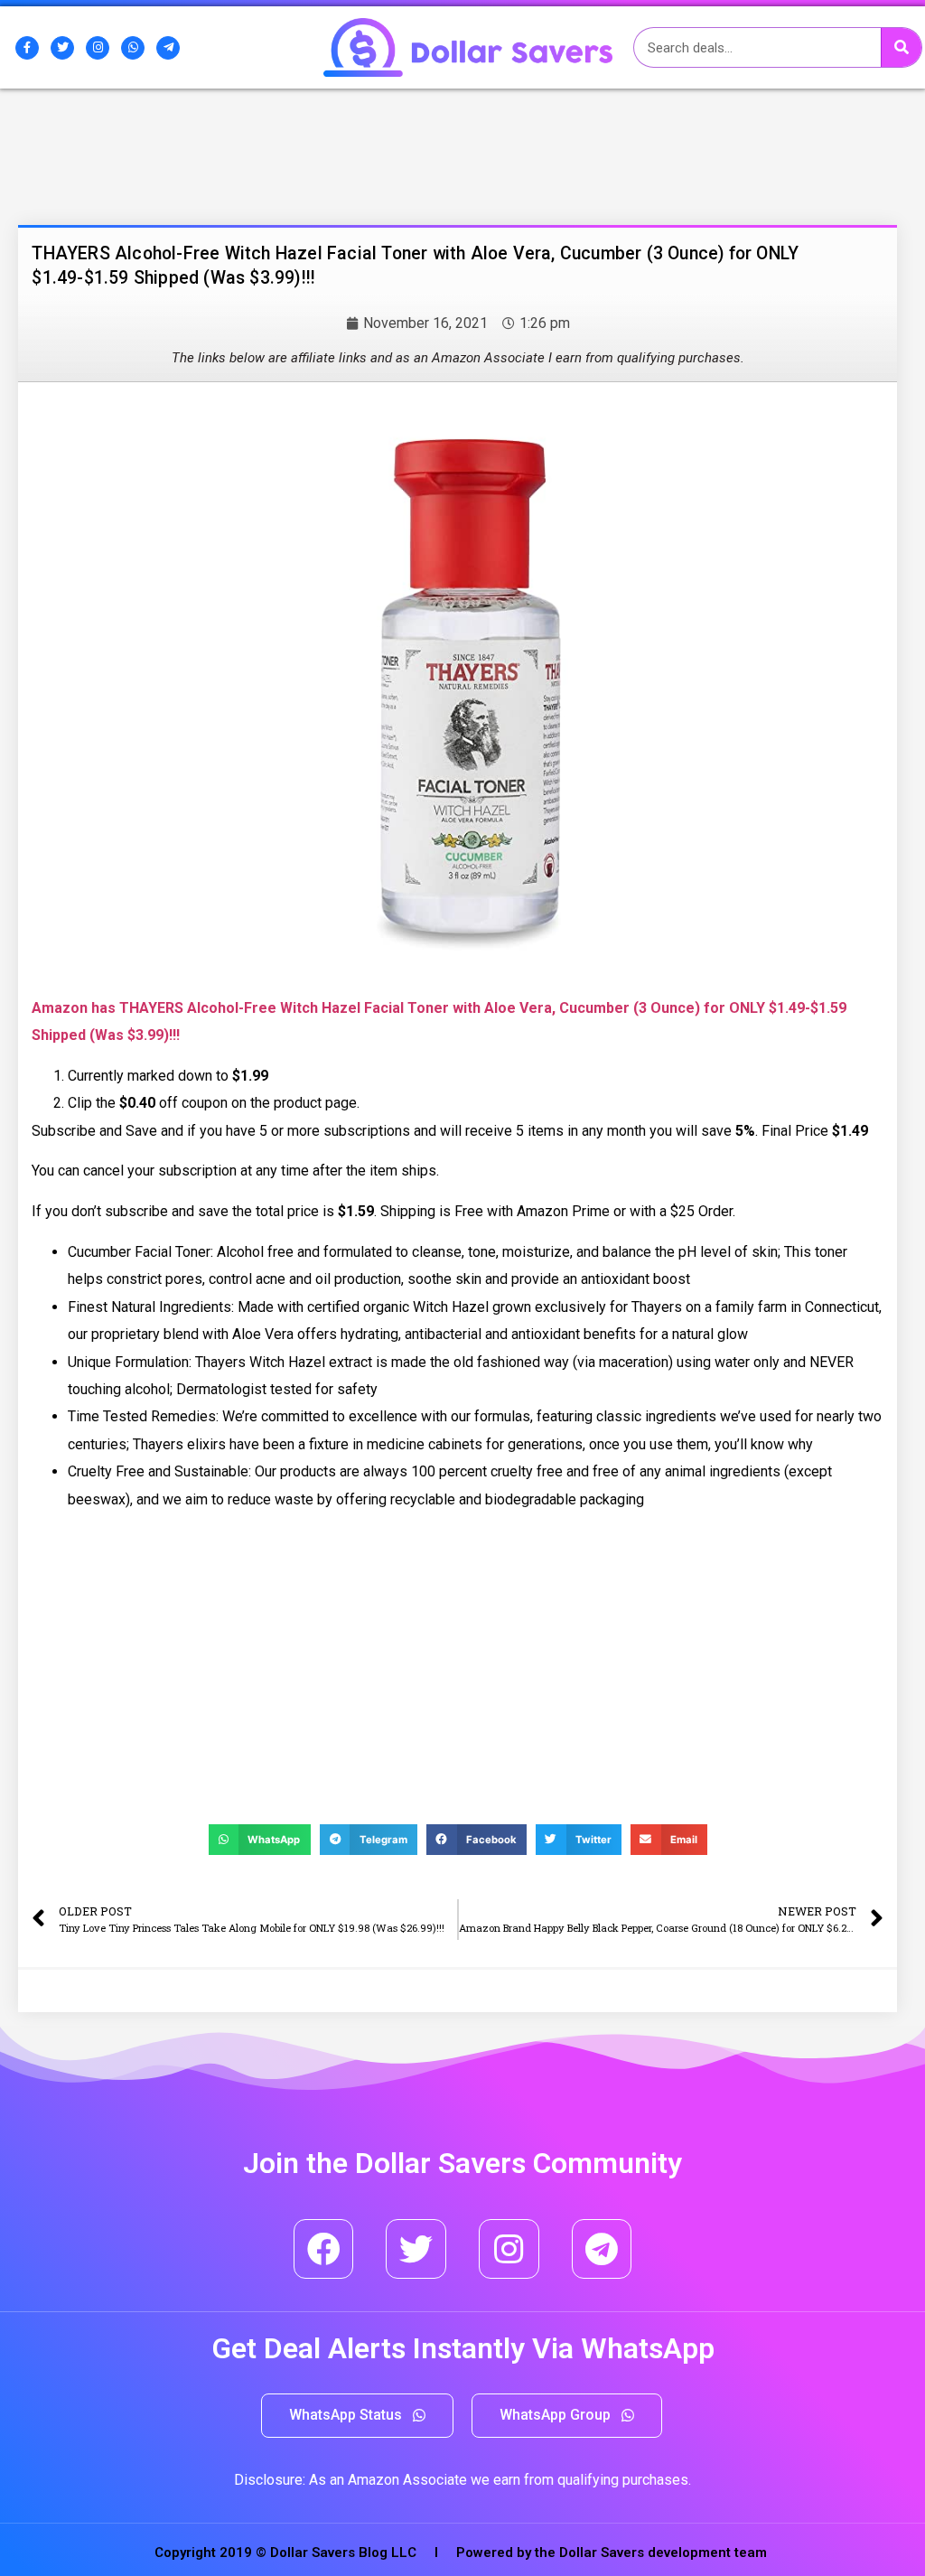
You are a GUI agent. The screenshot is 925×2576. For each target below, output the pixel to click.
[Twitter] (62, 48)
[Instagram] (98, 48)
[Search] (901, 47)
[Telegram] (602, 2249)
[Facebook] (324, 2249)
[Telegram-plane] (168, 48)
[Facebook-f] (27, 48)
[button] (357, 2416)
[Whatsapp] (133, 48)
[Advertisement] (167, 183)
